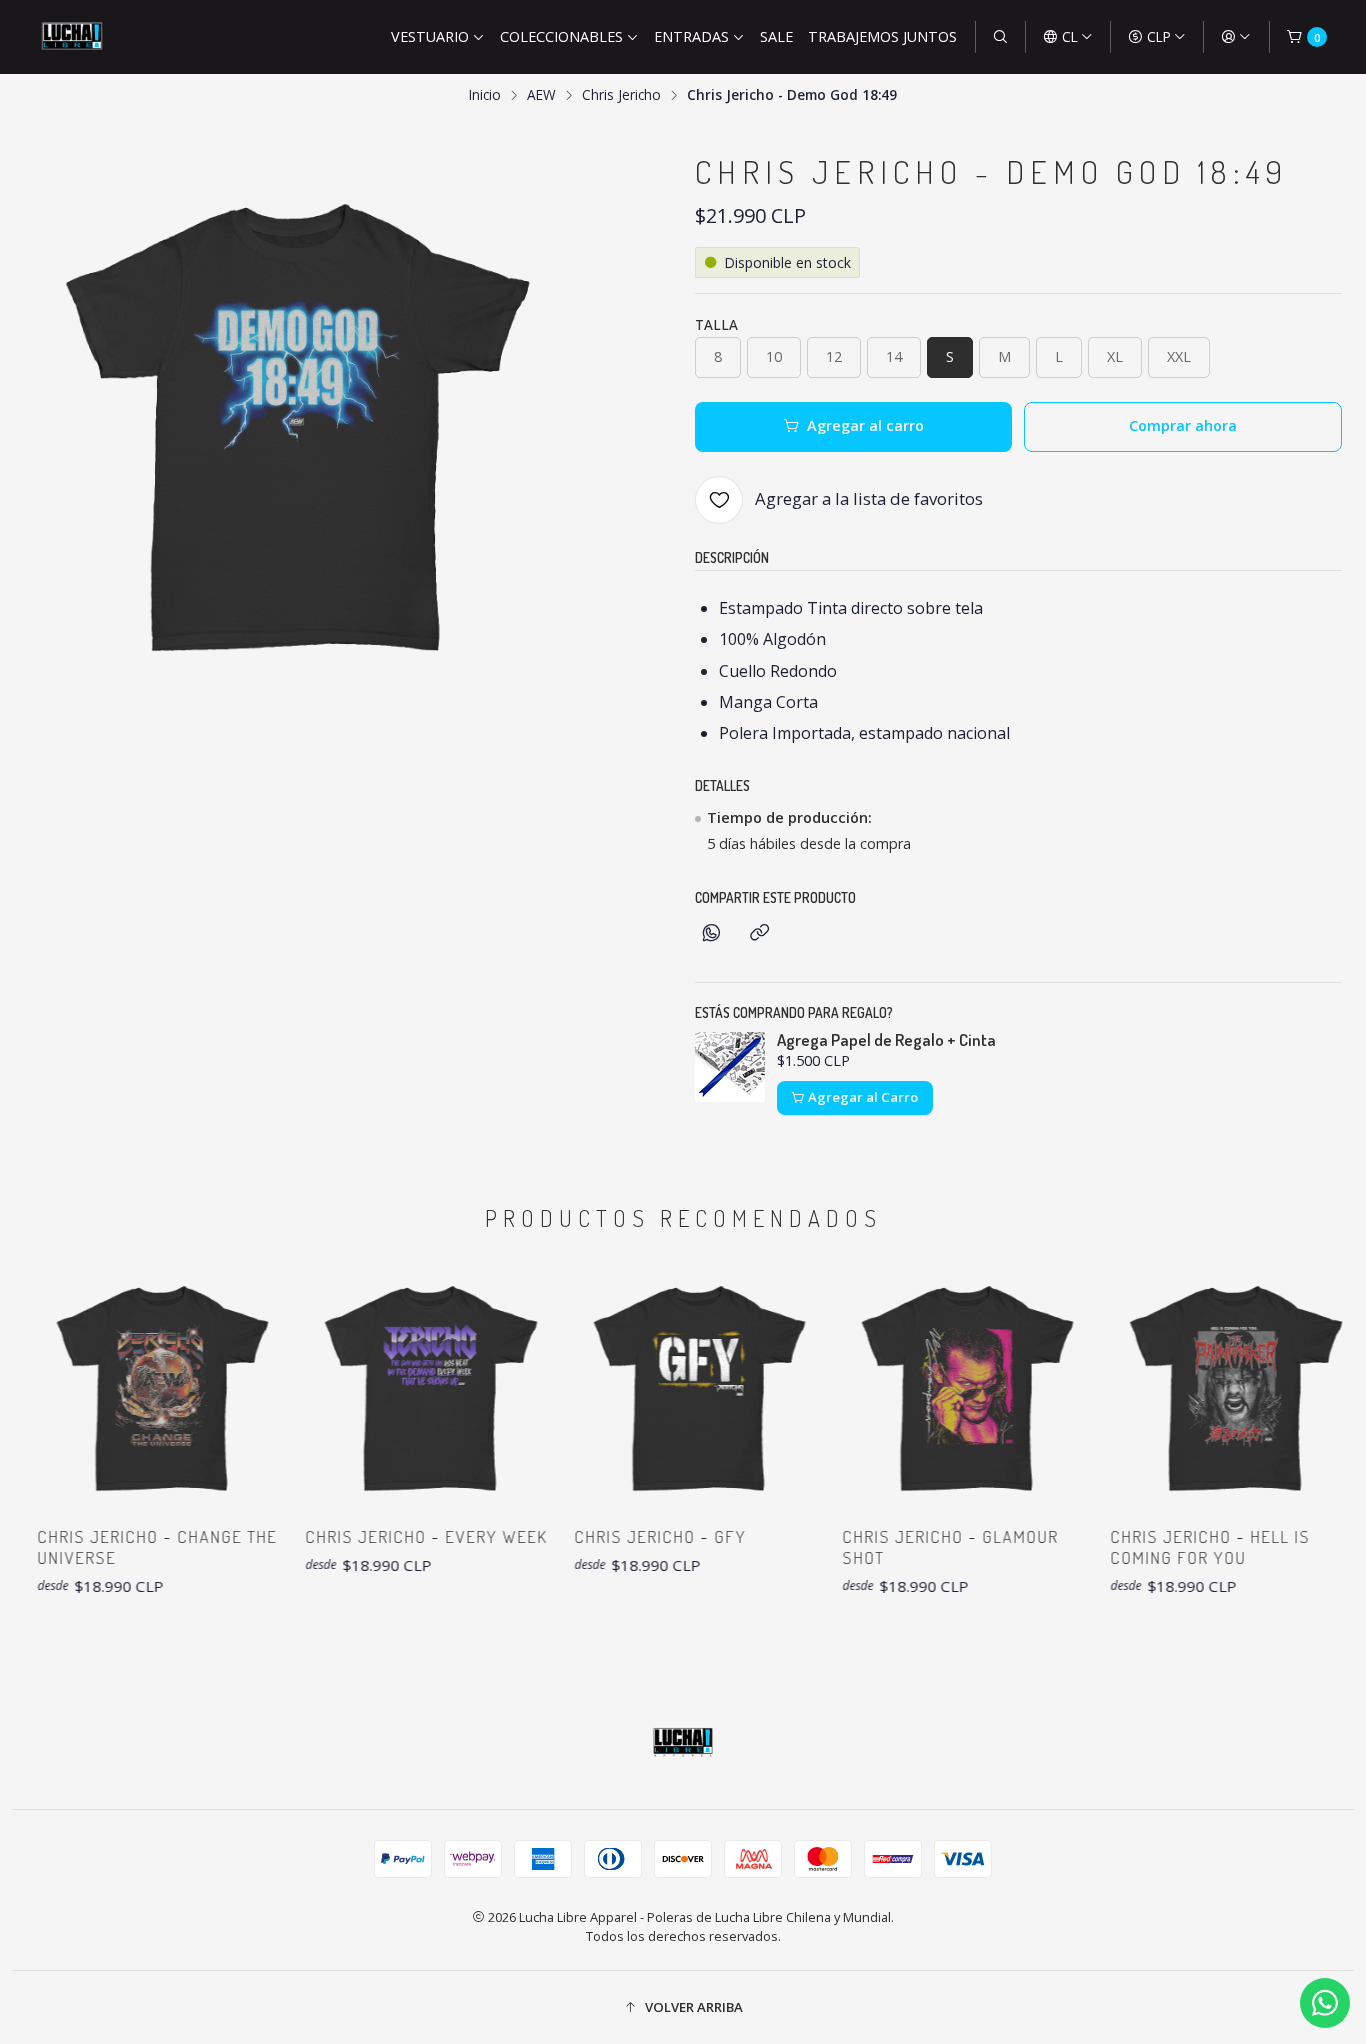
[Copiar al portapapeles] (759, 933)
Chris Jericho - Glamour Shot (916, 1547)
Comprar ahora (1183, 425)
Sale (776, 36)
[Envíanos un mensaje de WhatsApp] (1325, 2003)
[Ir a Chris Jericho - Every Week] (393, 1387)
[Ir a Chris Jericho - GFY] (662, 1387)
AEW (541, 95)
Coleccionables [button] (561, 36)
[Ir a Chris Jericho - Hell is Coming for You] (1199, 1387)
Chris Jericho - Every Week (392, 1536)
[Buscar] (1000, 37)
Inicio (485, 95)
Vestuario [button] (430, 36)
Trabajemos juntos (882, 36)
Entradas (691, 36)
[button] (683, 2007)
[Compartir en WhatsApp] (711, 933)
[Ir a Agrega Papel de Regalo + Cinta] (730, 1067)
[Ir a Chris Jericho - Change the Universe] (125, 1387)
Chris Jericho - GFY (626, 1536)
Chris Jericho (621, 95)
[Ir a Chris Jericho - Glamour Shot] (930, 1387)
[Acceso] (1236, 37)
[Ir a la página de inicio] (72, 37)
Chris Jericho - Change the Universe (123, 1547)
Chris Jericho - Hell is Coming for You (1177, 1547)
